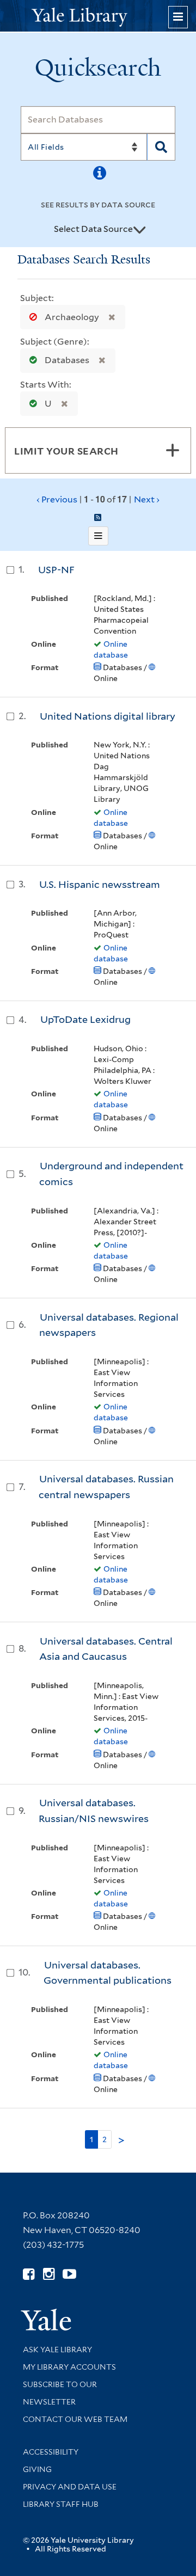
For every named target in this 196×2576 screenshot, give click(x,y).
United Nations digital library (108, 716)
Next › (147, 499)
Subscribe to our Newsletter (60, 2393)
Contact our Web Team (75, 2419)
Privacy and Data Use (70, 2487)
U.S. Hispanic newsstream (100, 884)
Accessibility (51, 2452)
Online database (111, 649)
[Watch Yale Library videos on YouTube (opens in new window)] (69, 2274)
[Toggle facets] (173, 450)
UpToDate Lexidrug (85, 1019)
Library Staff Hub (61, 2504)
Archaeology (72, 317)
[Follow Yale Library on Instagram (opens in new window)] (49, 2274)
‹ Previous (98, 499)
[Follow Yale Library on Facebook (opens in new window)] (29, 2274)
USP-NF (56, 570)
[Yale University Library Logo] (98, 16)
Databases (67, 360)
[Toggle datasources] (139, 230)
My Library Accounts (69, 2367)
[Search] (161, 147)
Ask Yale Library (57, 2350)
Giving (37, 2469)
